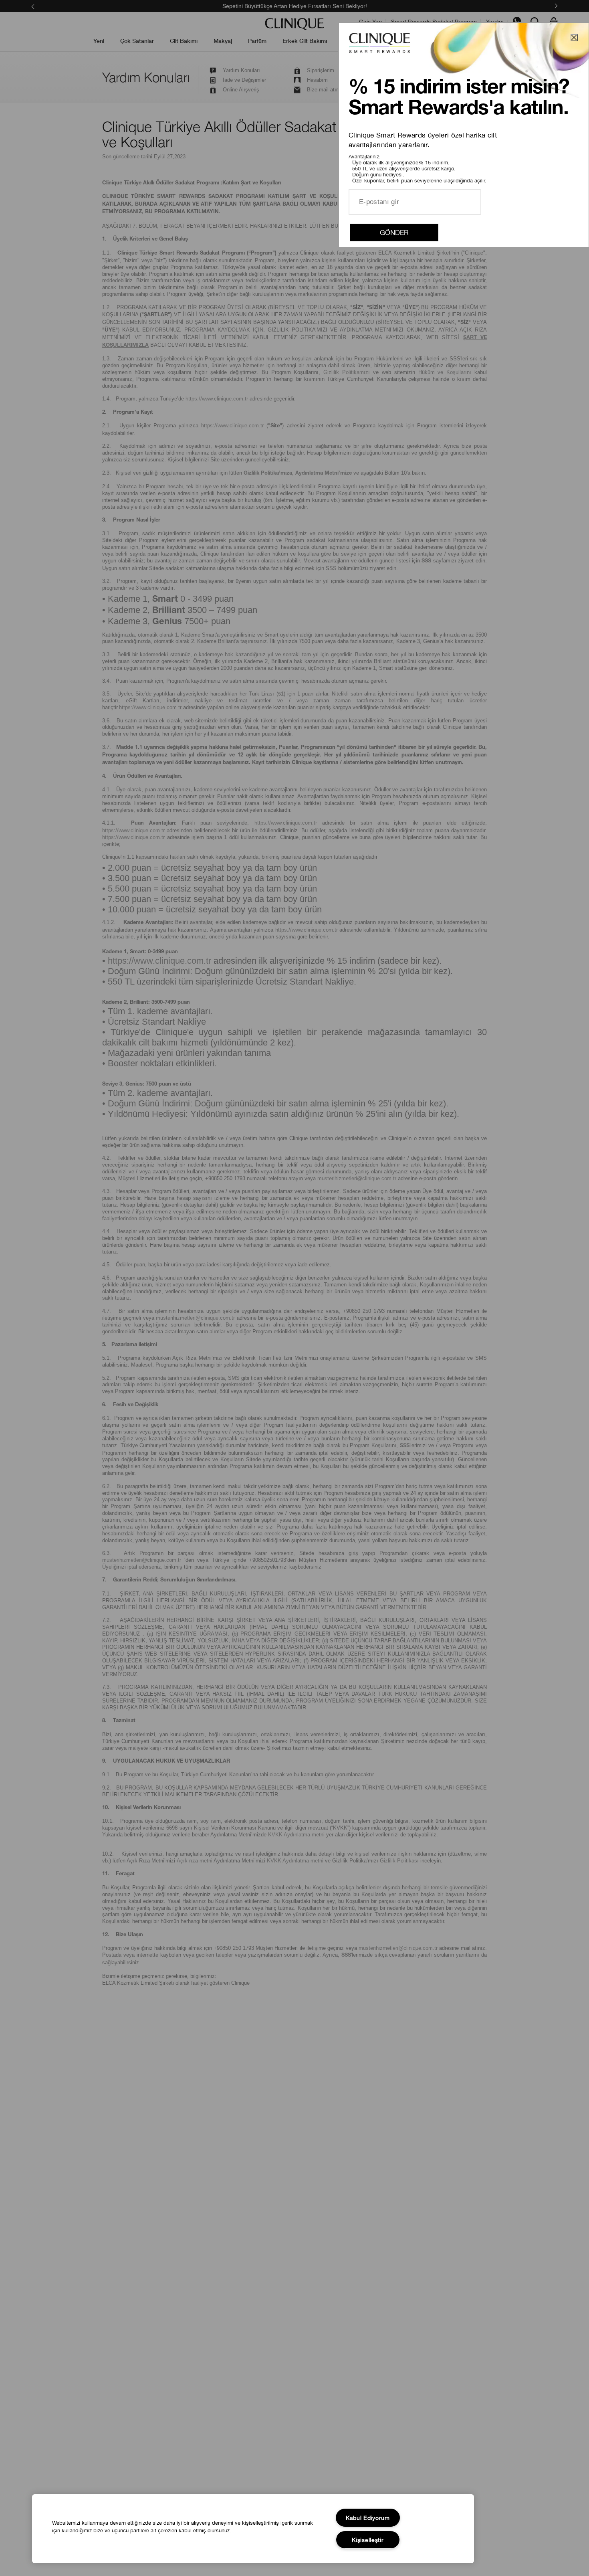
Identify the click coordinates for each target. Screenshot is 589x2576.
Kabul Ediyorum (368, 2518)
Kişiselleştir (368, 2540)
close (574, 37)
